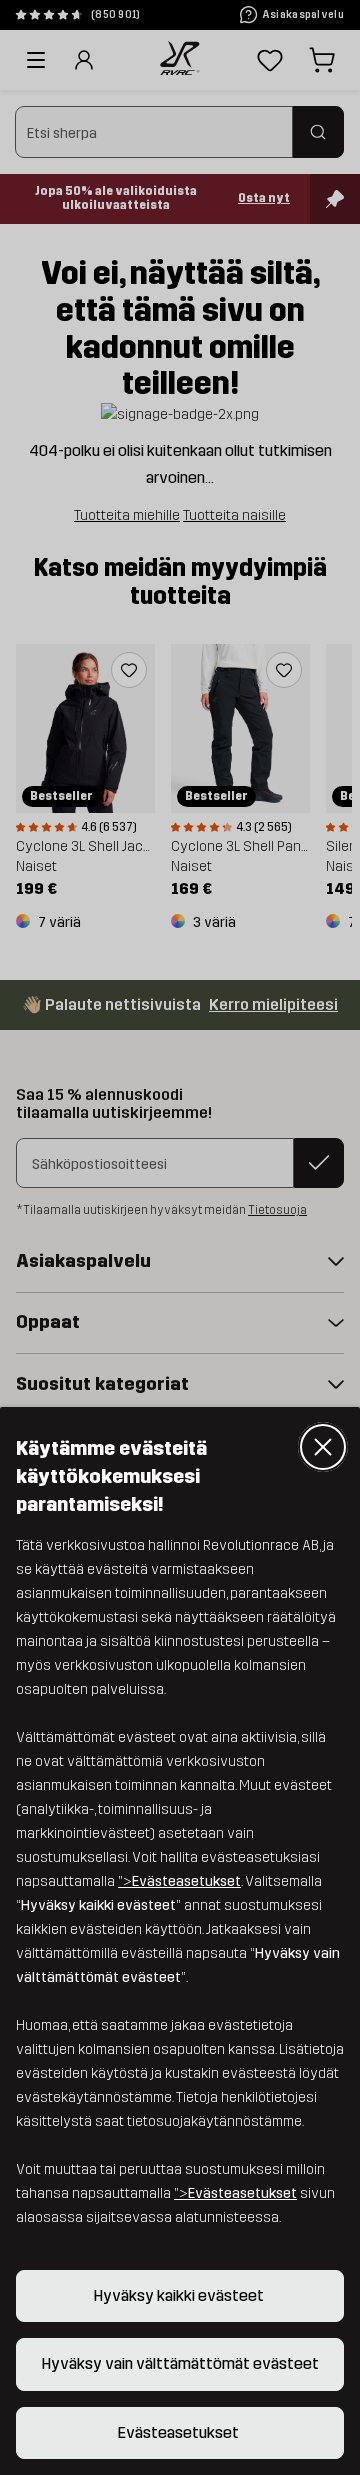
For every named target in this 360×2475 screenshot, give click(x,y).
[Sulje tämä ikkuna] (323, 1447)
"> (179, 1881)
